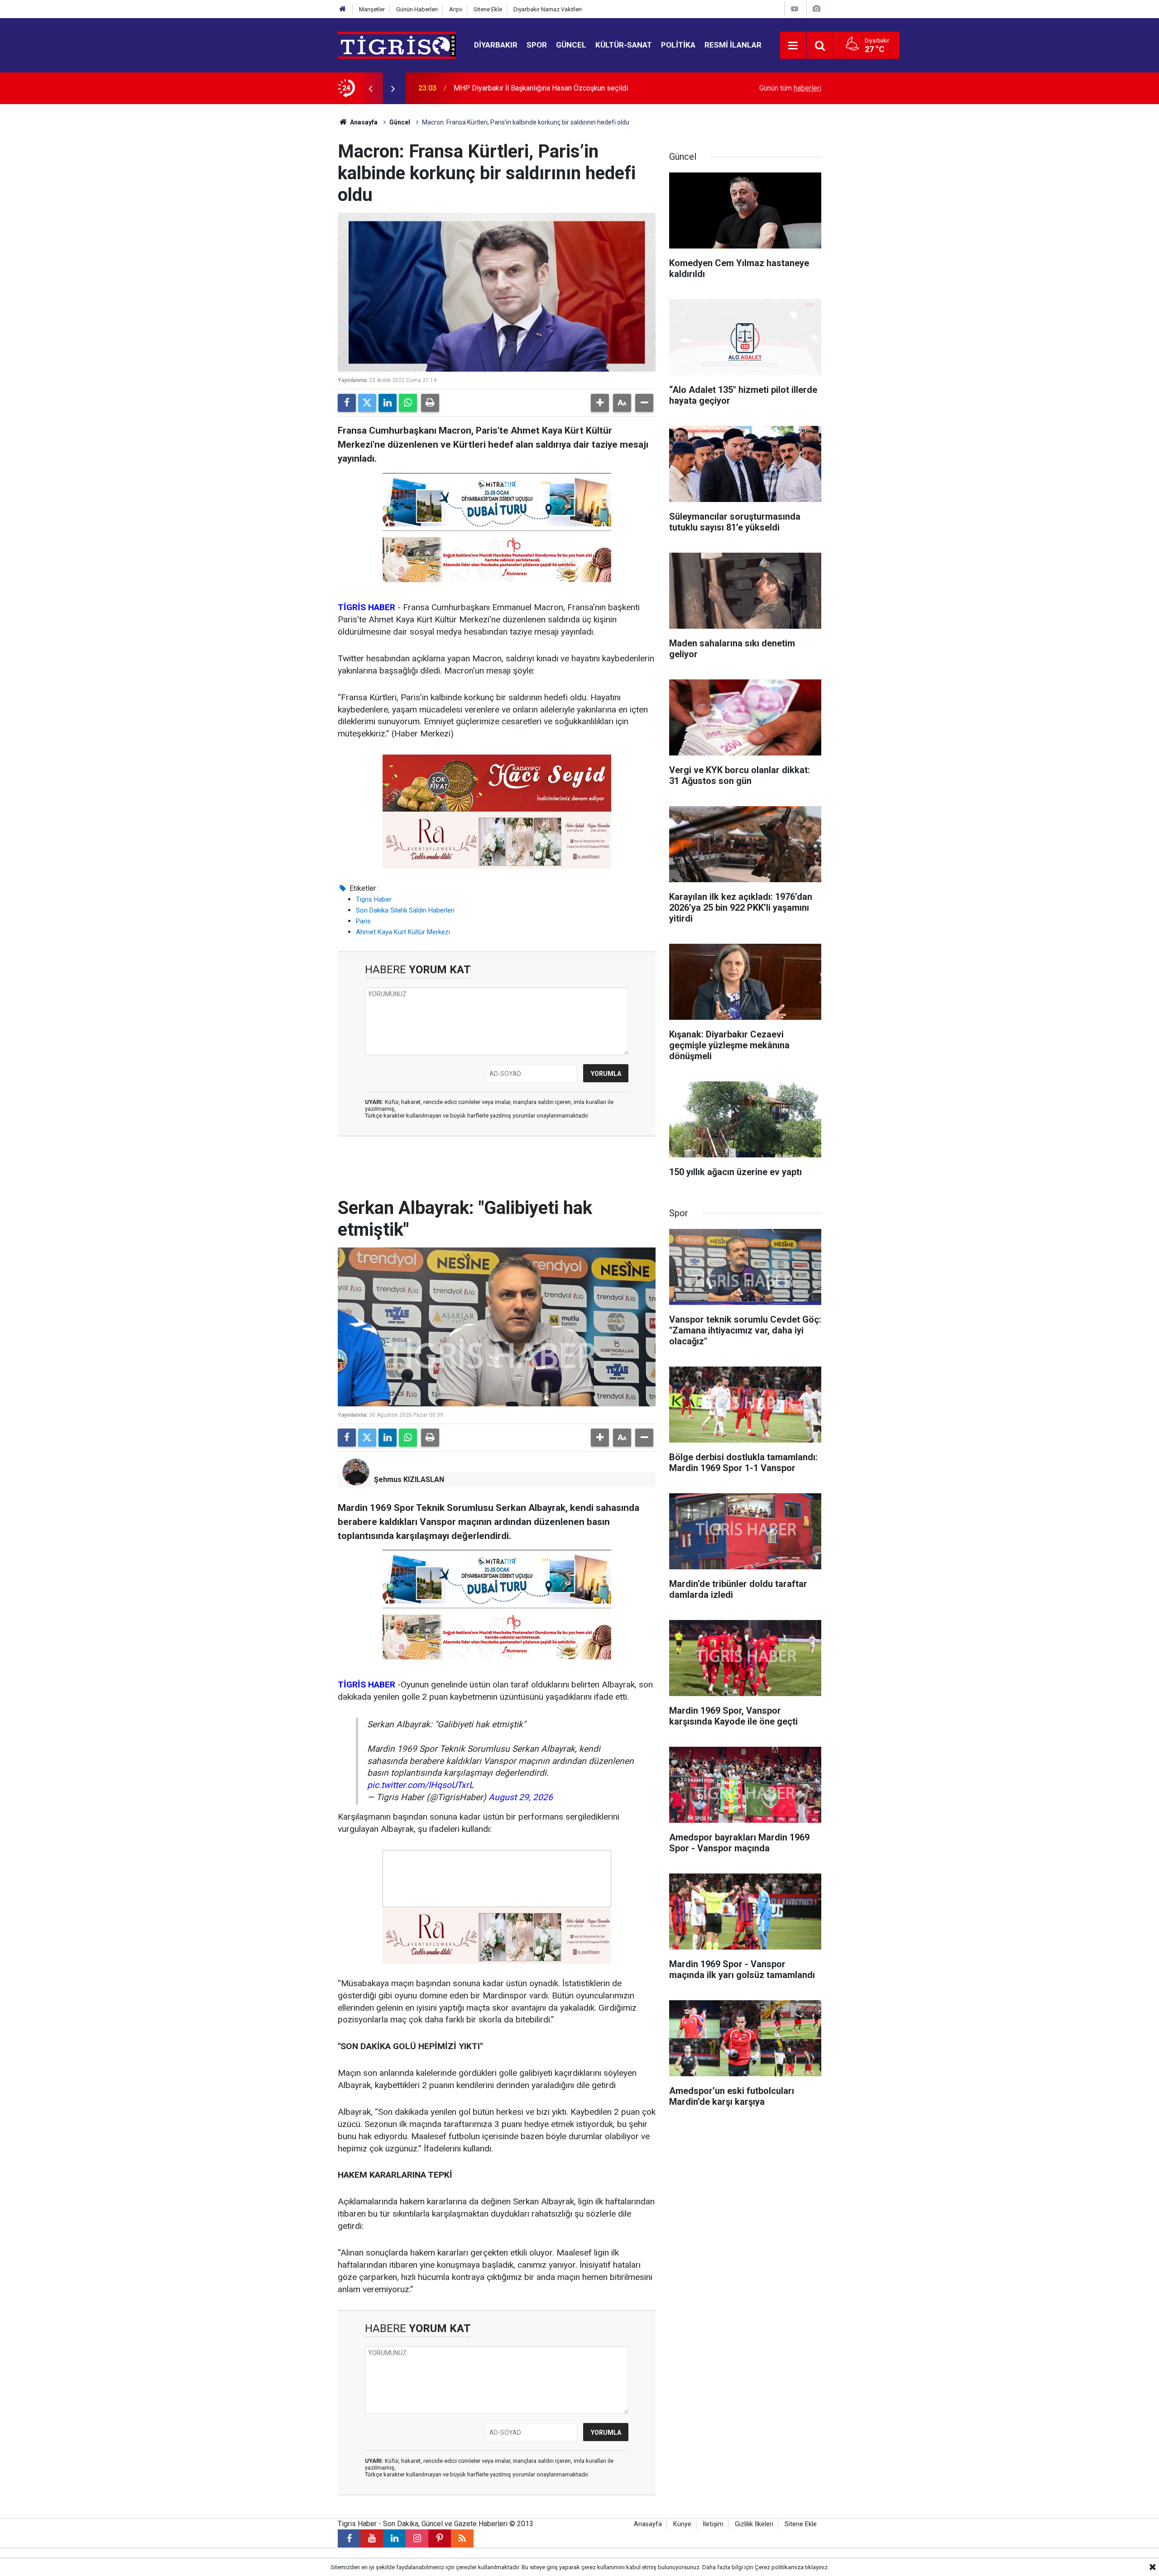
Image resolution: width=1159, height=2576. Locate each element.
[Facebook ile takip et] (349, 2538)
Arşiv (456, 9)
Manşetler (372, 9)
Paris (363, 921)
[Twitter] (367, 403)
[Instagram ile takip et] (417, 2538)
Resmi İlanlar (733, 45)
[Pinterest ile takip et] (440, 2538)
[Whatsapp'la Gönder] (408, 403)
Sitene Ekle (488, 9)
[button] (600, 403)
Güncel (571, 45)
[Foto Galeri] (816, 9)
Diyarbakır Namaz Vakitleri (548, 9)
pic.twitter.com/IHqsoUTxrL (420, 1785)
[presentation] (370, 88)
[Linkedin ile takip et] (394, 2538)
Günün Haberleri (417, 9)
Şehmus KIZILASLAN (409, 1479)
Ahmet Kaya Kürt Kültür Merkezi (403, 932)
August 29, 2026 (521, 1797)
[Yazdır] (430, 403)
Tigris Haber (374, 899)
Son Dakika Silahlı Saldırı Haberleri (405, 910)
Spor (537, 45)
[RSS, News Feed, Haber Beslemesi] (462, 2538)
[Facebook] (347, 403)
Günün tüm (790, 88)
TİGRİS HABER (366, 607)
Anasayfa (363, 122)
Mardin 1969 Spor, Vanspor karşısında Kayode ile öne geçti (547, 88)
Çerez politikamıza (779, 2567)
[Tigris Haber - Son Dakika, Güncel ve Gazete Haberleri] (397, 45)
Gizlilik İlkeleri (754, 2524)
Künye (682, 2524)
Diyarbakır (496, 45)
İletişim (713, 2524)
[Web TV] (795, 9)
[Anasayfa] (343, 9)
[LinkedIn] (388, 403)
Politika (678, 45)
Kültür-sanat (624, 45)
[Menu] (793, 46)
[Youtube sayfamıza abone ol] (372, 2538)
